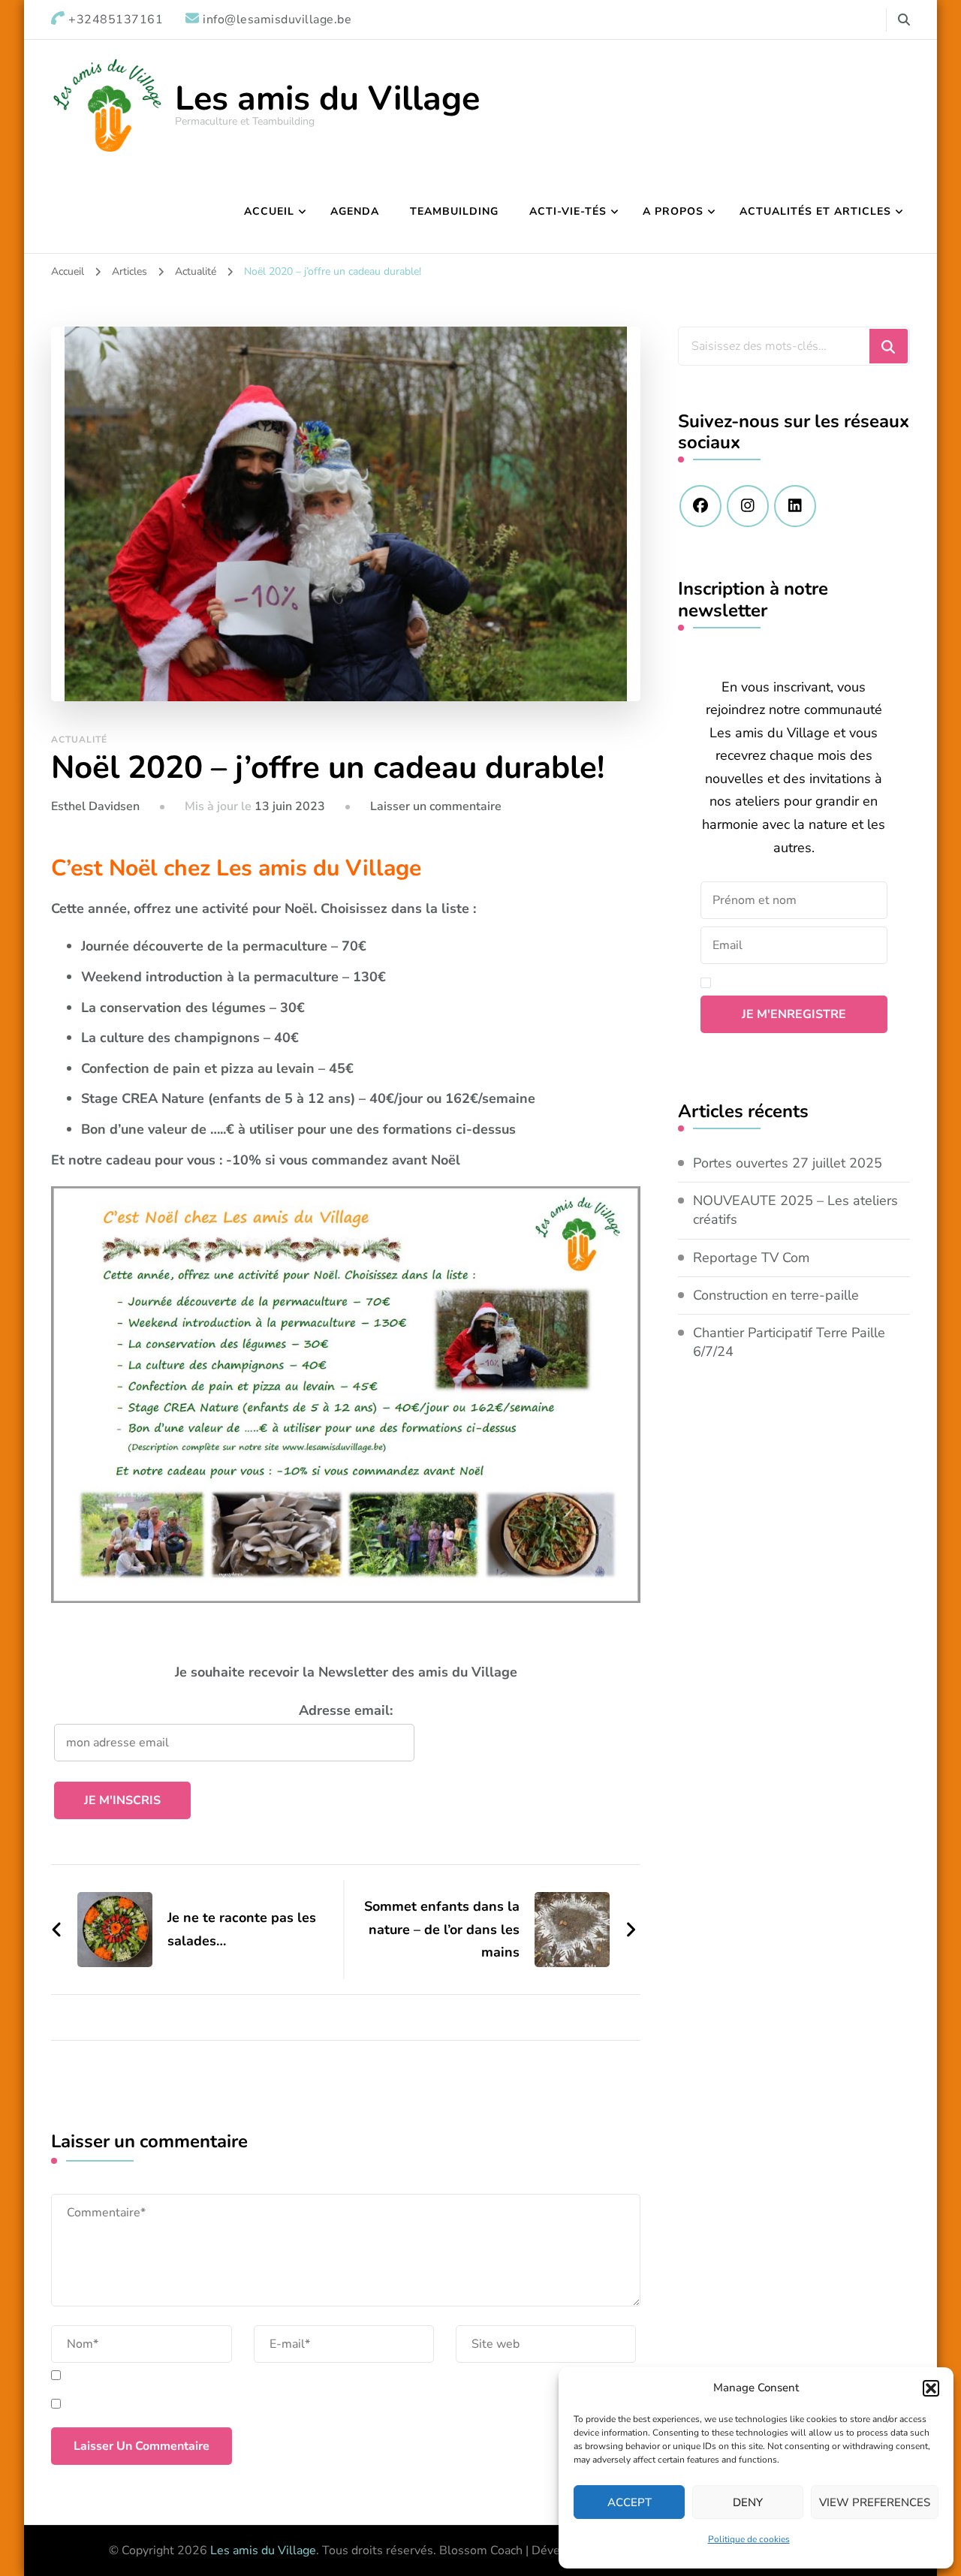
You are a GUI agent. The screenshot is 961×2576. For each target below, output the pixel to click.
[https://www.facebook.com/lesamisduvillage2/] (700, 506)
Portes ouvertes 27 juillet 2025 (788, 1163)
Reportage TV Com (751, 1258)
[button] (931, 2388)
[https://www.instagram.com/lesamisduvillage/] (748, 506)
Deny (748, 2502)
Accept (630, 2502)
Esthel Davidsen (95, 806)
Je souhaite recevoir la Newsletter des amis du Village (346, 1672)
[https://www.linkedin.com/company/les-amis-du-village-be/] (795, 506)
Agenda (355, 211)
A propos (673, 211)
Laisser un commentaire (436, 806)
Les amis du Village (327, 99)
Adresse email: (346, 1710)
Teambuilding (454, 211)
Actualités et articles (815, 211)
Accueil (269, 211)
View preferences (875, 2502)
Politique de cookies (749, 2539)
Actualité (79, 740)
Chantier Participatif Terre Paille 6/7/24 (789, 1342)
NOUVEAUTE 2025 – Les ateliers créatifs (795, 1210)
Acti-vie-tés (568, 211)
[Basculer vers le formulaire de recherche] (904, 20)
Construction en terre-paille (776, 1295)
